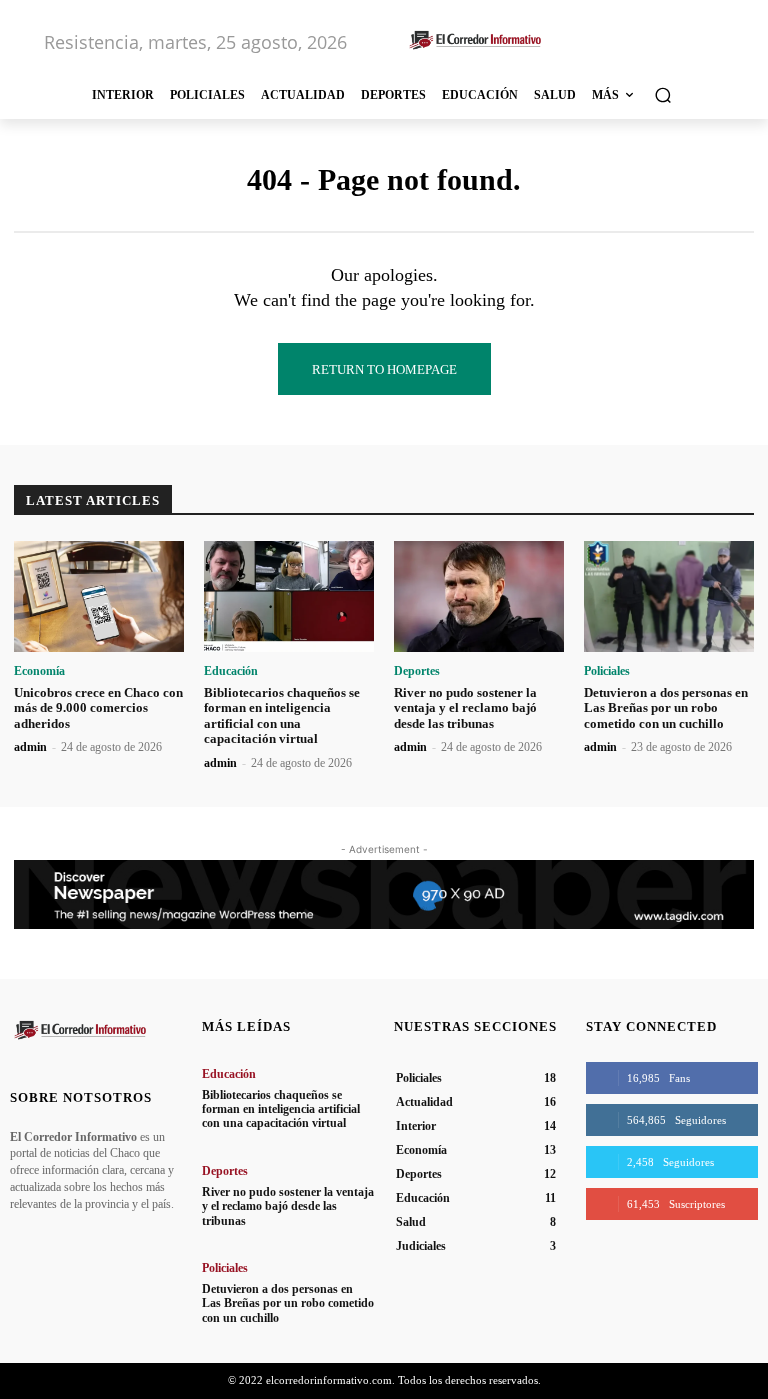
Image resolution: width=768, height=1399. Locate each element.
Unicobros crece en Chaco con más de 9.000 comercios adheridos (98, 708)
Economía (39, 671)
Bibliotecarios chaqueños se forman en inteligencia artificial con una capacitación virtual (282, 716)
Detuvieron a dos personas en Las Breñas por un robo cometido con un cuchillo (666, 708)
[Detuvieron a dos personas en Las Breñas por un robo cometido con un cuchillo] (669, 596)
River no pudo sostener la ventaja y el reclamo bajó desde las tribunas (465, 708)
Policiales (607, 671)
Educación (231, 671)
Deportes (417, 671)
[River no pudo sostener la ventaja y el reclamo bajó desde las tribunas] (479, 596)
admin (30, 747)
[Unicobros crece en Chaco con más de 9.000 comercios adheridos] (99, 596)
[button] (662, 94)
